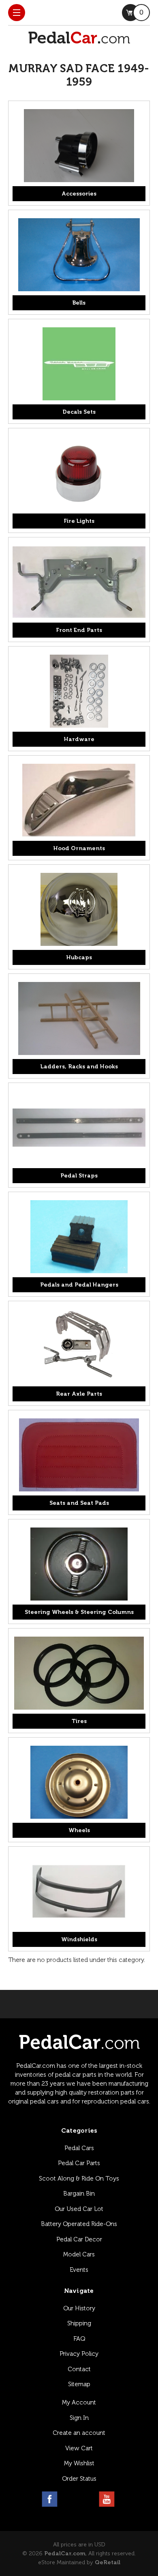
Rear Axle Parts (79, 1394)
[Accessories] (79, 146)
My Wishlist (79, 2463)
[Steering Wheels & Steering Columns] (79, 1564)
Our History (79, 2308)
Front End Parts (79, 630)
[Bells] (79, 255)
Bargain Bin (79, 2194)
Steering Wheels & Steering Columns (79, 1612)
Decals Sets (79, 412)
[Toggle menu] (17, 13)
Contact (79, 2369)
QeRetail (108, 2562)
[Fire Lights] (79, 473)
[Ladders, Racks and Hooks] (79, 1018)
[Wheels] (79, 1782)
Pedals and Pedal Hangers (79, 1285)
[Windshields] (79, 1891)
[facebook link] (50, 2499)
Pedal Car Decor (79, 2239)
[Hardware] (79, 691)
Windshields (79, 1939)
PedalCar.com (65, 2553)
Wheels (79, 1830)
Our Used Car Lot (79, 2209)
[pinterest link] (88, 2499)
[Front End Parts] (79, 582)
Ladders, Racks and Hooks (79, 1067)
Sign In (79, 2418)
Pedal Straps (79, 1176)
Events (79, 2270)
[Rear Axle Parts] (79, 1346)
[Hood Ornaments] (79, 800)
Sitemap (79, 2384)
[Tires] (79, 1673)
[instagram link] (69, 2499)
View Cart (79, 2448)
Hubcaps (79, 957)
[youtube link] (107, 2499)
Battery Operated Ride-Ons (79, 2224)
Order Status (79, 2479)
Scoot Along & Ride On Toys (79, 2179)
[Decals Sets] (79, 364)
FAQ (79, 2339)
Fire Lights (79, 521)
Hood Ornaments (79, 848)
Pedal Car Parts (79, 2163)
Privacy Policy (79, 2354)
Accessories (79, 194)
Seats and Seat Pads (79, 1503)
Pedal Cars (79, 2148)
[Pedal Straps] (79, 1128)
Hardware (79, 739)
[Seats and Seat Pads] (79, 1455)
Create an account (79, 2433)
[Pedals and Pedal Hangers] (79, 1237)
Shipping (79, 2323)
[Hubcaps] (79, 909)
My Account (79, 2402)
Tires (79, 1721)
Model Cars (79, 2254)
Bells (79, 303)
